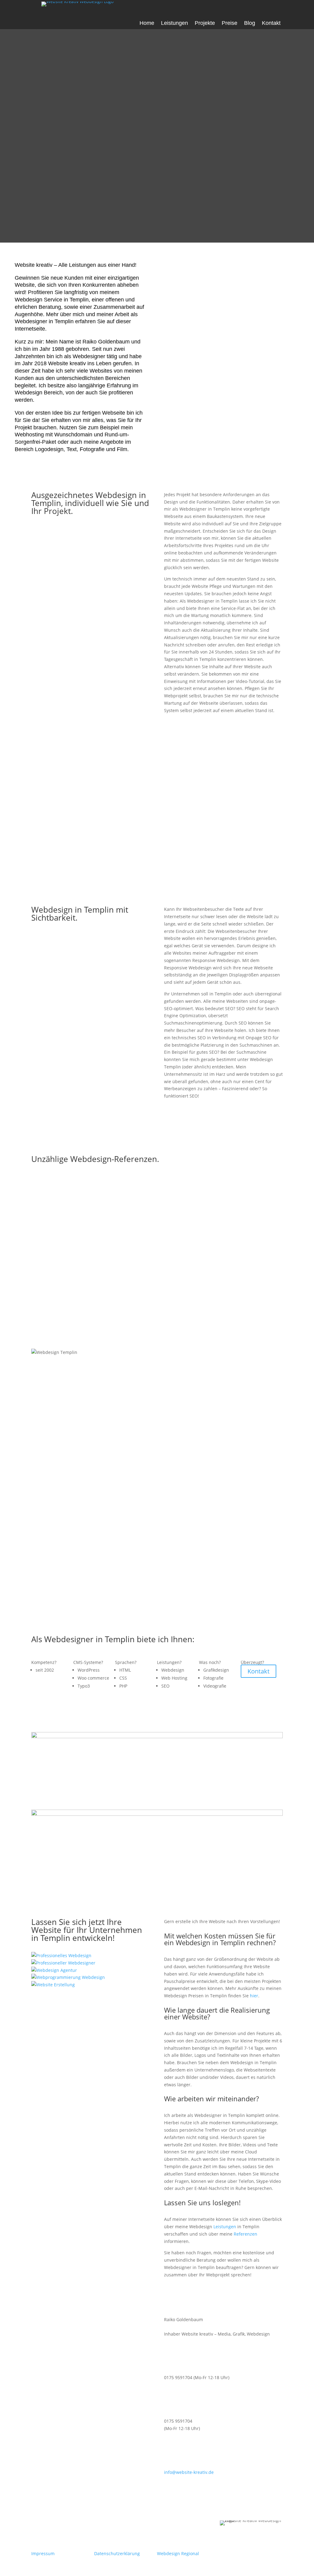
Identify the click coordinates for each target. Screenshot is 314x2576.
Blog (250, 23)
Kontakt (271, 23)
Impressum (43, 2553)
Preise (230, 23)
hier (254, 1996)
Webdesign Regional (178, 2553)
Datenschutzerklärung (117, 2553)
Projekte (205, 23)
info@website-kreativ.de (189, 2472)
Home (147, 23)
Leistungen (174, 23)
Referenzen (245, 2234)
